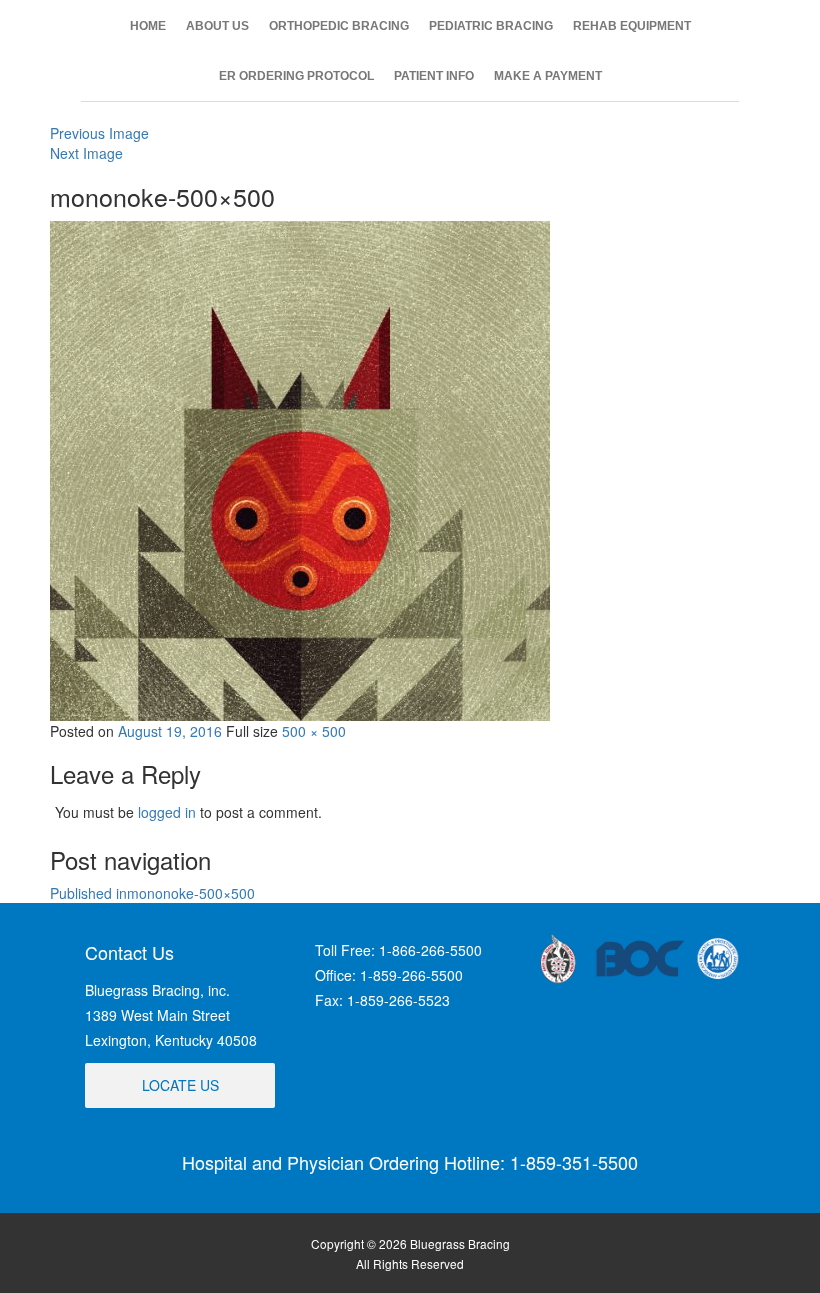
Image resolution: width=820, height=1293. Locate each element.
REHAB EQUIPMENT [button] (632, 26)
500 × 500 (314, 731)
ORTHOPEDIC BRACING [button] (339, 26)
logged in (167, 812)
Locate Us (180, 1085)
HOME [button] (148, 26)
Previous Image (99, 133)
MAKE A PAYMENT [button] (548, 76)
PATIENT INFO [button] (434, 76)
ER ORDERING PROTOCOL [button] (296, 76)
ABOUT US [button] (217, 26)
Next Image (86, 153)
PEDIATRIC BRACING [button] (491, 26)
